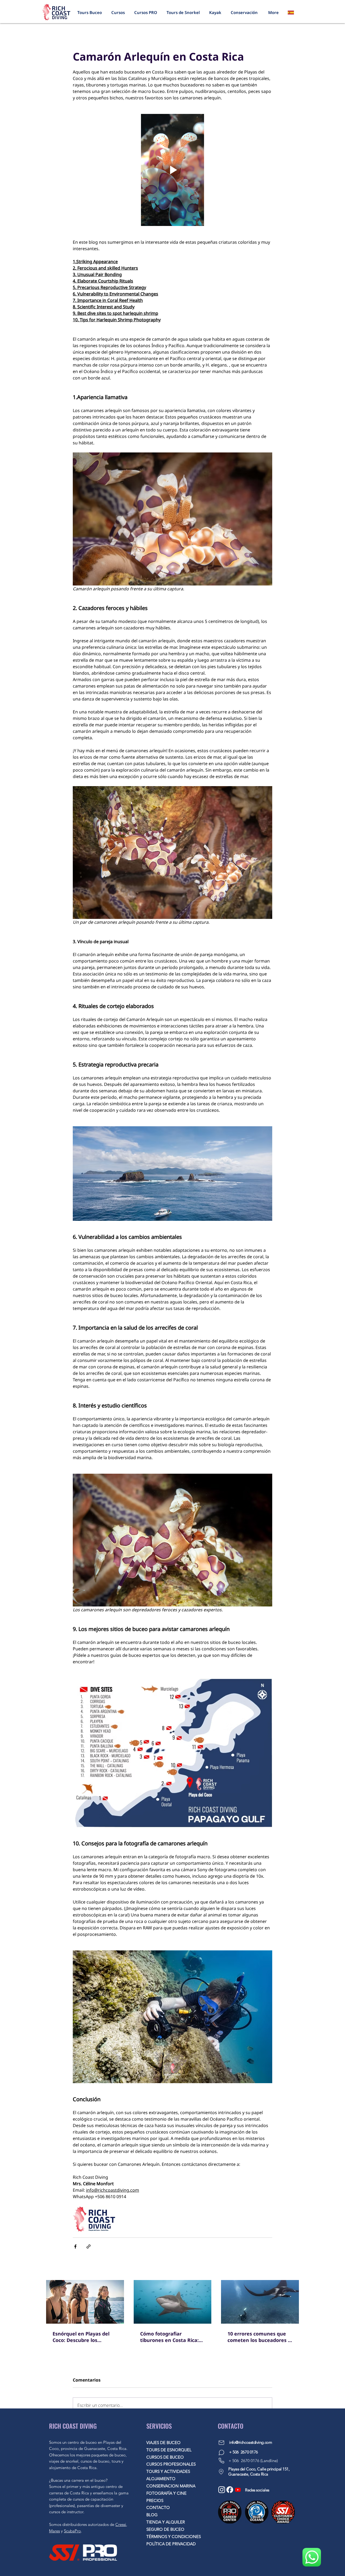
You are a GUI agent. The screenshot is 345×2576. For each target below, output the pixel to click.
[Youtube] (238, 2490)
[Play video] (172, 170)
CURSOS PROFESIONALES (171, 2464)
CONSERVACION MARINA (171, 2486)
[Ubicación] (221, 2472)
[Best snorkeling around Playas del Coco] (85, 2302)
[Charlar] (221, 2453)
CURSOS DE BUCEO (165, 2457)
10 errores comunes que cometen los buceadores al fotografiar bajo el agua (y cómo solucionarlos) (260, 2337)
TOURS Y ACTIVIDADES (168, 2471)
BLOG (152, 2515)
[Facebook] (230, 2490)
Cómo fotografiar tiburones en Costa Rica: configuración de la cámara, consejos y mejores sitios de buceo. (169, 2337)
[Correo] (221, 2443)
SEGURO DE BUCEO (165, 2529)
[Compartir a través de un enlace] (89, 2246)
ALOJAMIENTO (161, 2479)
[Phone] (221, 2461)
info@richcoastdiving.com (251, 2442)
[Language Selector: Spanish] (294, 12)
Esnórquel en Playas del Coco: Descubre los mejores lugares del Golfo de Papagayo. (83, 2337)
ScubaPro (72, 2531)
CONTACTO (158, 2507)
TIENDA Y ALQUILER (166, 2522)
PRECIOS (155, 2500)
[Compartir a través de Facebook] (75, 2246)
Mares (54, 2531)
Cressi (121, 2524)
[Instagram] (222, 2490)
